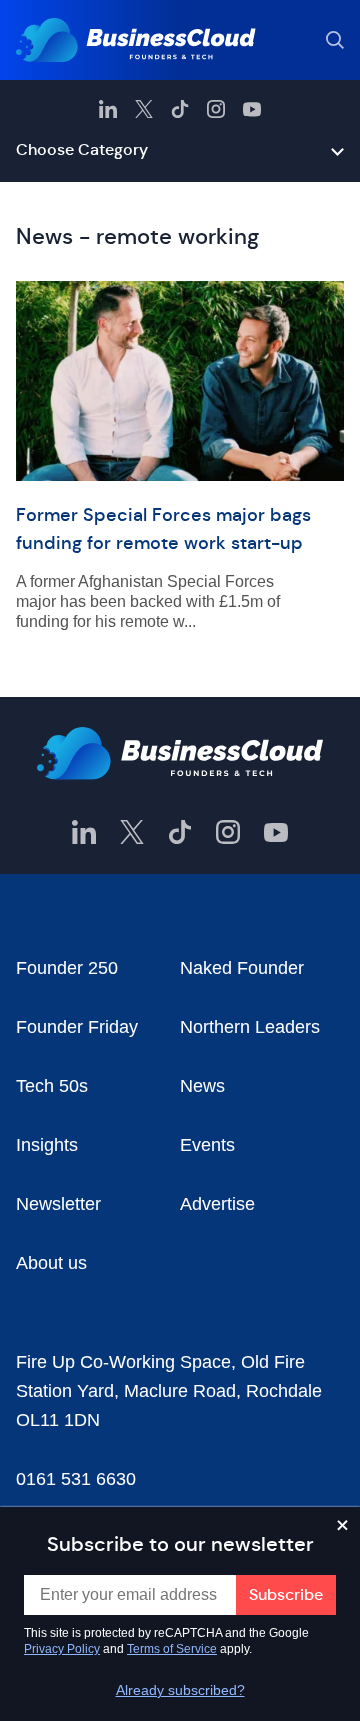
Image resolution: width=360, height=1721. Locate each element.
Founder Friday (77, 1027)
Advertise (217, 1204)
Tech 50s (52, 1086)
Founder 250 (67, 968)
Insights (47, 1145)
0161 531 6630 (76, 1479)
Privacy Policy (62, 1649)
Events (207, 1145)
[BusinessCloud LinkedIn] (108, 109)
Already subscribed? (180, 1690)
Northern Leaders (250, 1027)
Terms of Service (172, 1649)
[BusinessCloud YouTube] (252, 109)
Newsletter (58, 1204)
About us (51, 1263)
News (202, 1086)
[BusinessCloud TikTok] (180, 109)
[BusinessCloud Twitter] (144, 109)
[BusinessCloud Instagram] (216, 109)
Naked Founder (242, 968)
